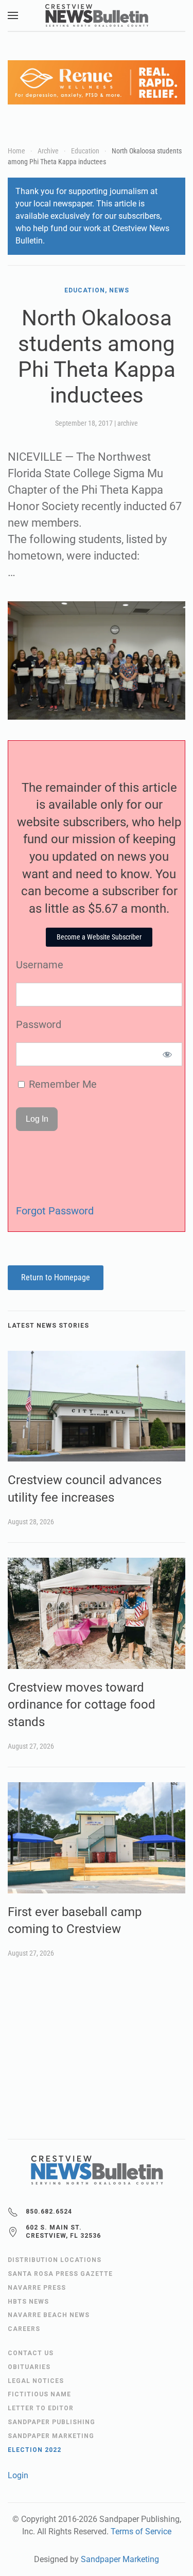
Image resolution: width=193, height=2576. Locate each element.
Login (18, 2475)
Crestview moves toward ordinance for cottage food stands (82, 1705)
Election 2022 (34, 2450)
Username (40, 965)
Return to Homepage (56, 1277)
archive (128, 423)
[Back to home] (97, 15)
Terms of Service (141, 2531)
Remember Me (62, 1084)
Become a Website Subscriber (99, 937)
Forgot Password (55, 1211)
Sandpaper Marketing (120, 2559)
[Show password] (168, 1054)
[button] (13, 15)
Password (39, 1024)
